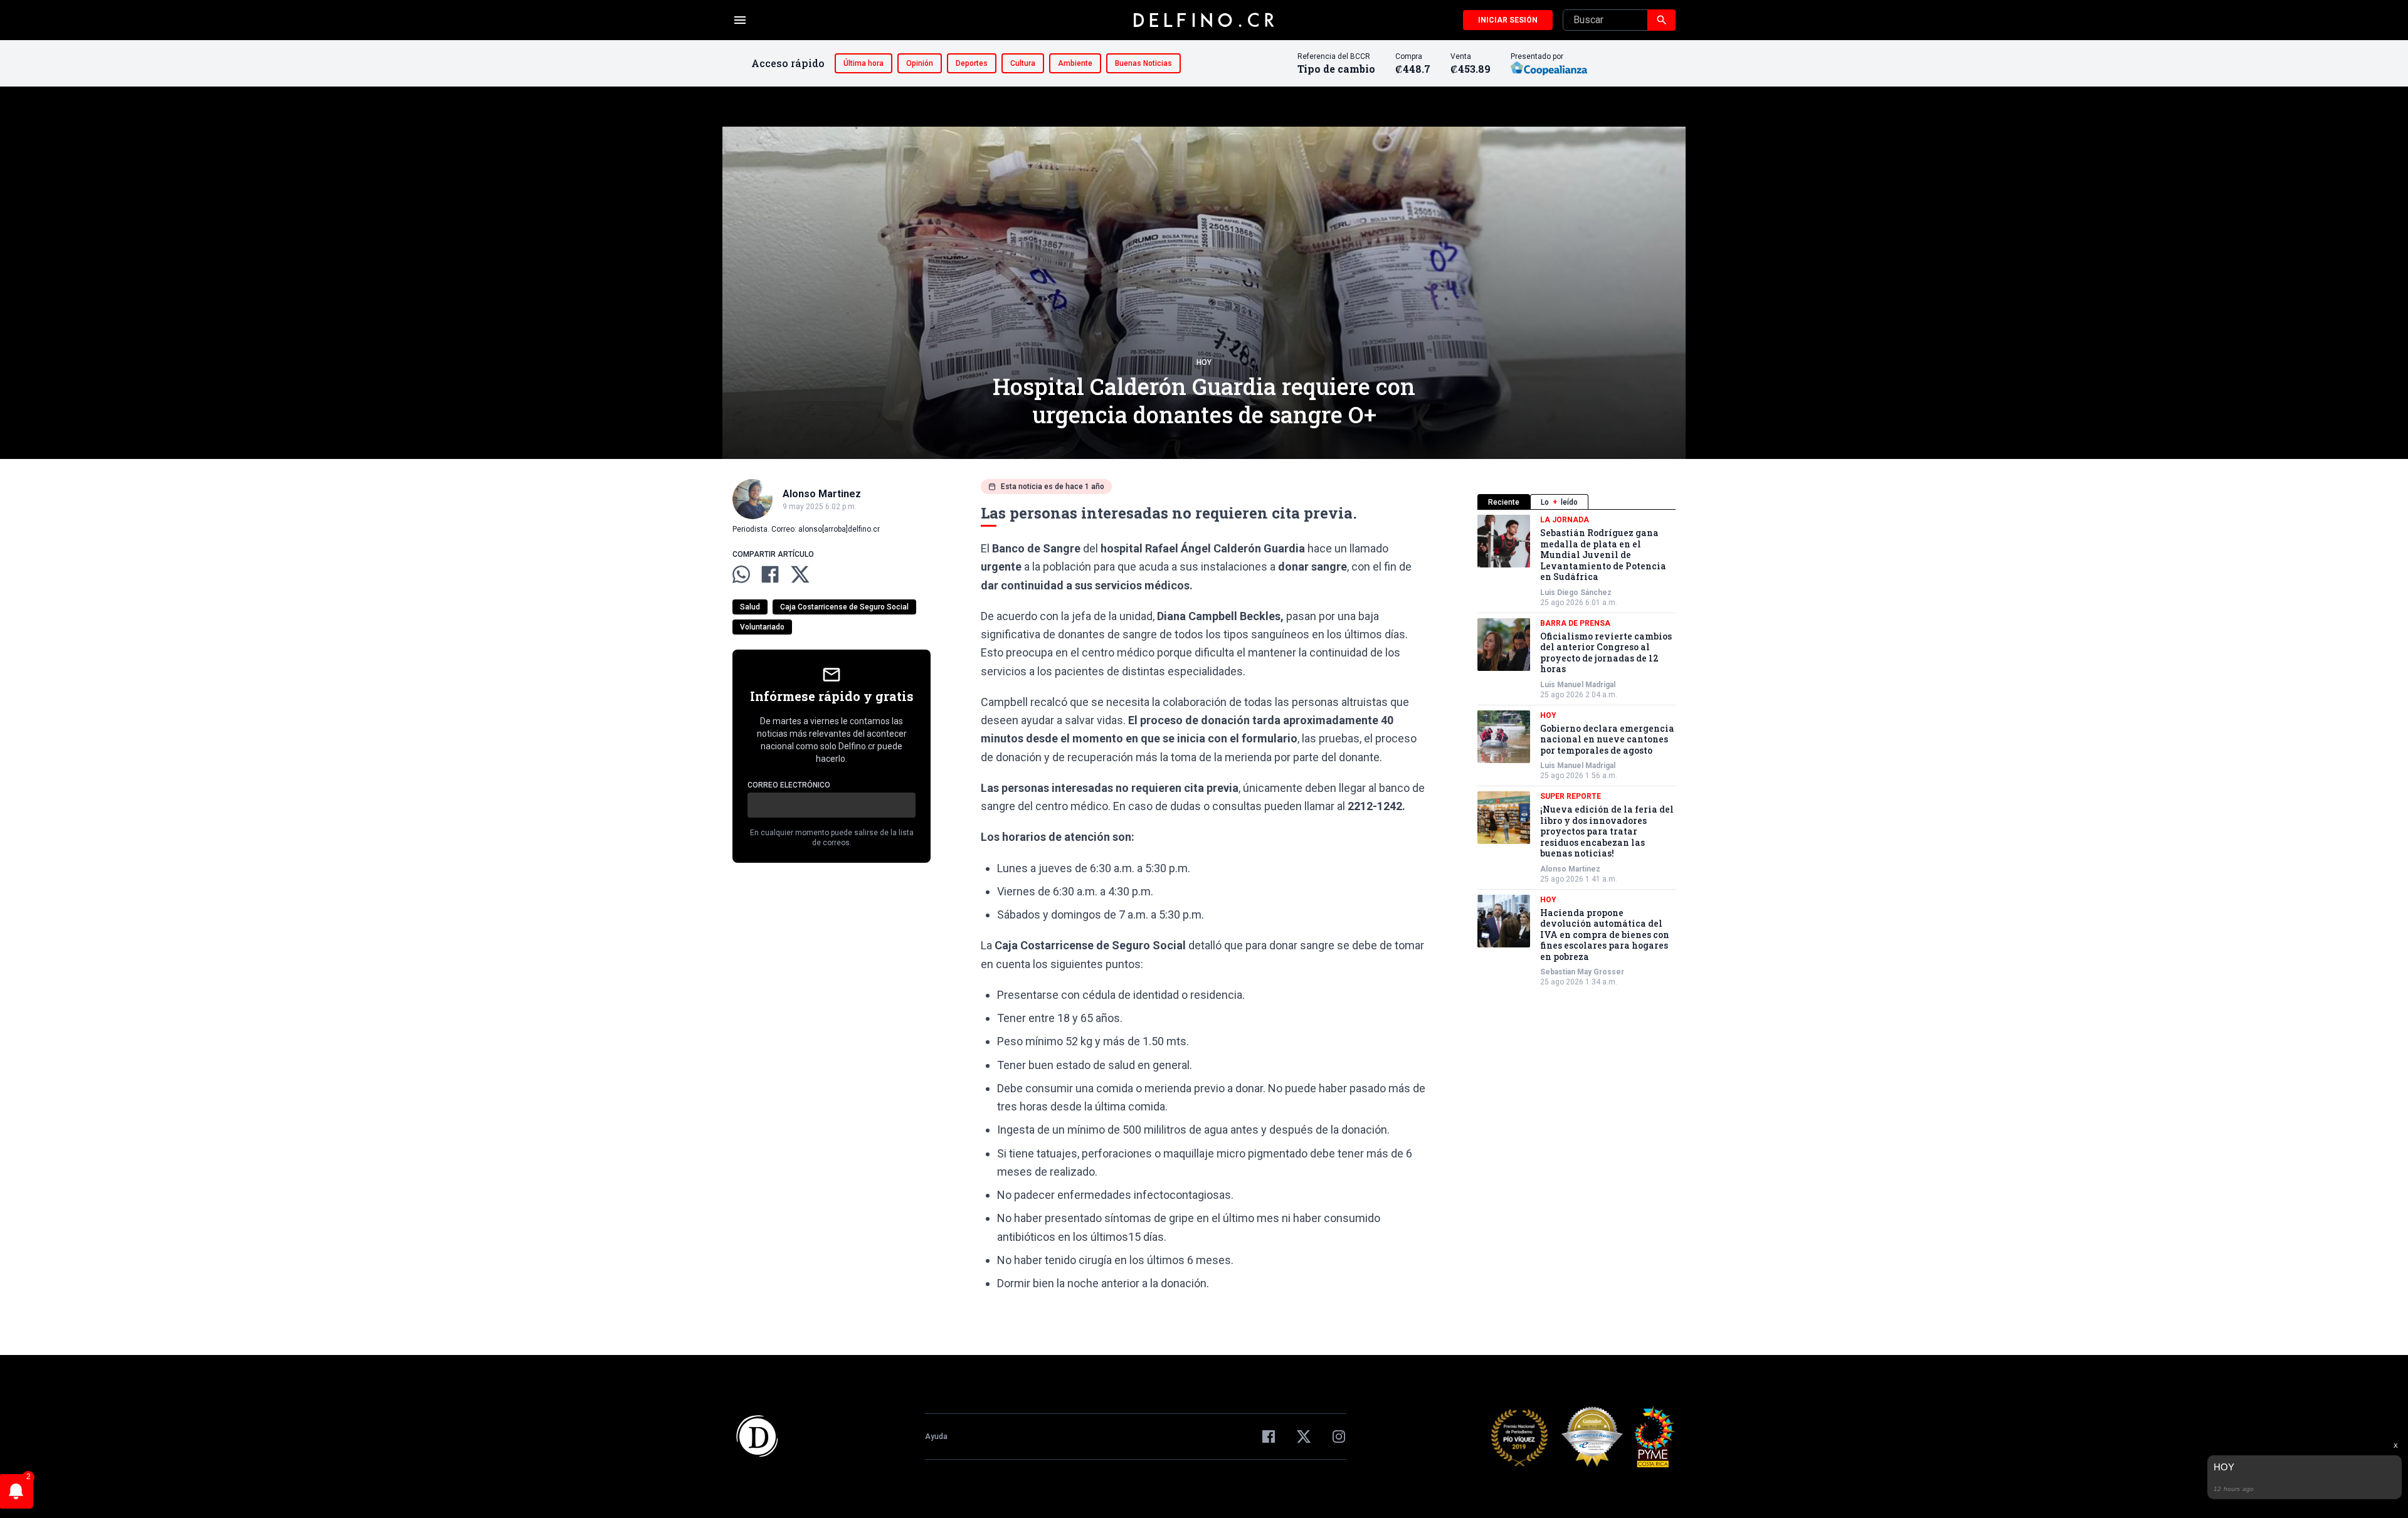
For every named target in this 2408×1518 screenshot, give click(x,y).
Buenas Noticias (1143, 63)
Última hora (863, 63)
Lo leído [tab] (1559, 502)
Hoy (1204, 362)
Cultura (1023, 63)
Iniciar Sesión (1508, 20)
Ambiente (1075, 63)
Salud (750, 607)
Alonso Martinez (1570, 869)
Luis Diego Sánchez (1576, 593)
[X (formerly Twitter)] (1304, 1436)
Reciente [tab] (1504, 502)
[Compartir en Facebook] (770, 574)
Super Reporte (1571, 796)
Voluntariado (762, 627)
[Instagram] (1339, 1436)
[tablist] (1576, 502)
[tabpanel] (1576, 751)
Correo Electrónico (789, 785)
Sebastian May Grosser (1582, 972)
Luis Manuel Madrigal (1578, 685)
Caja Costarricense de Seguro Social (844, 607)
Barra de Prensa (1575, 623)
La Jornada (1565, 520)
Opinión (920, 63)
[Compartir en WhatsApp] (741, 574)
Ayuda (936, 1436)
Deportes (972, 63)
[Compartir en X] (800, 574)
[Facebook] (1269, 1436)
